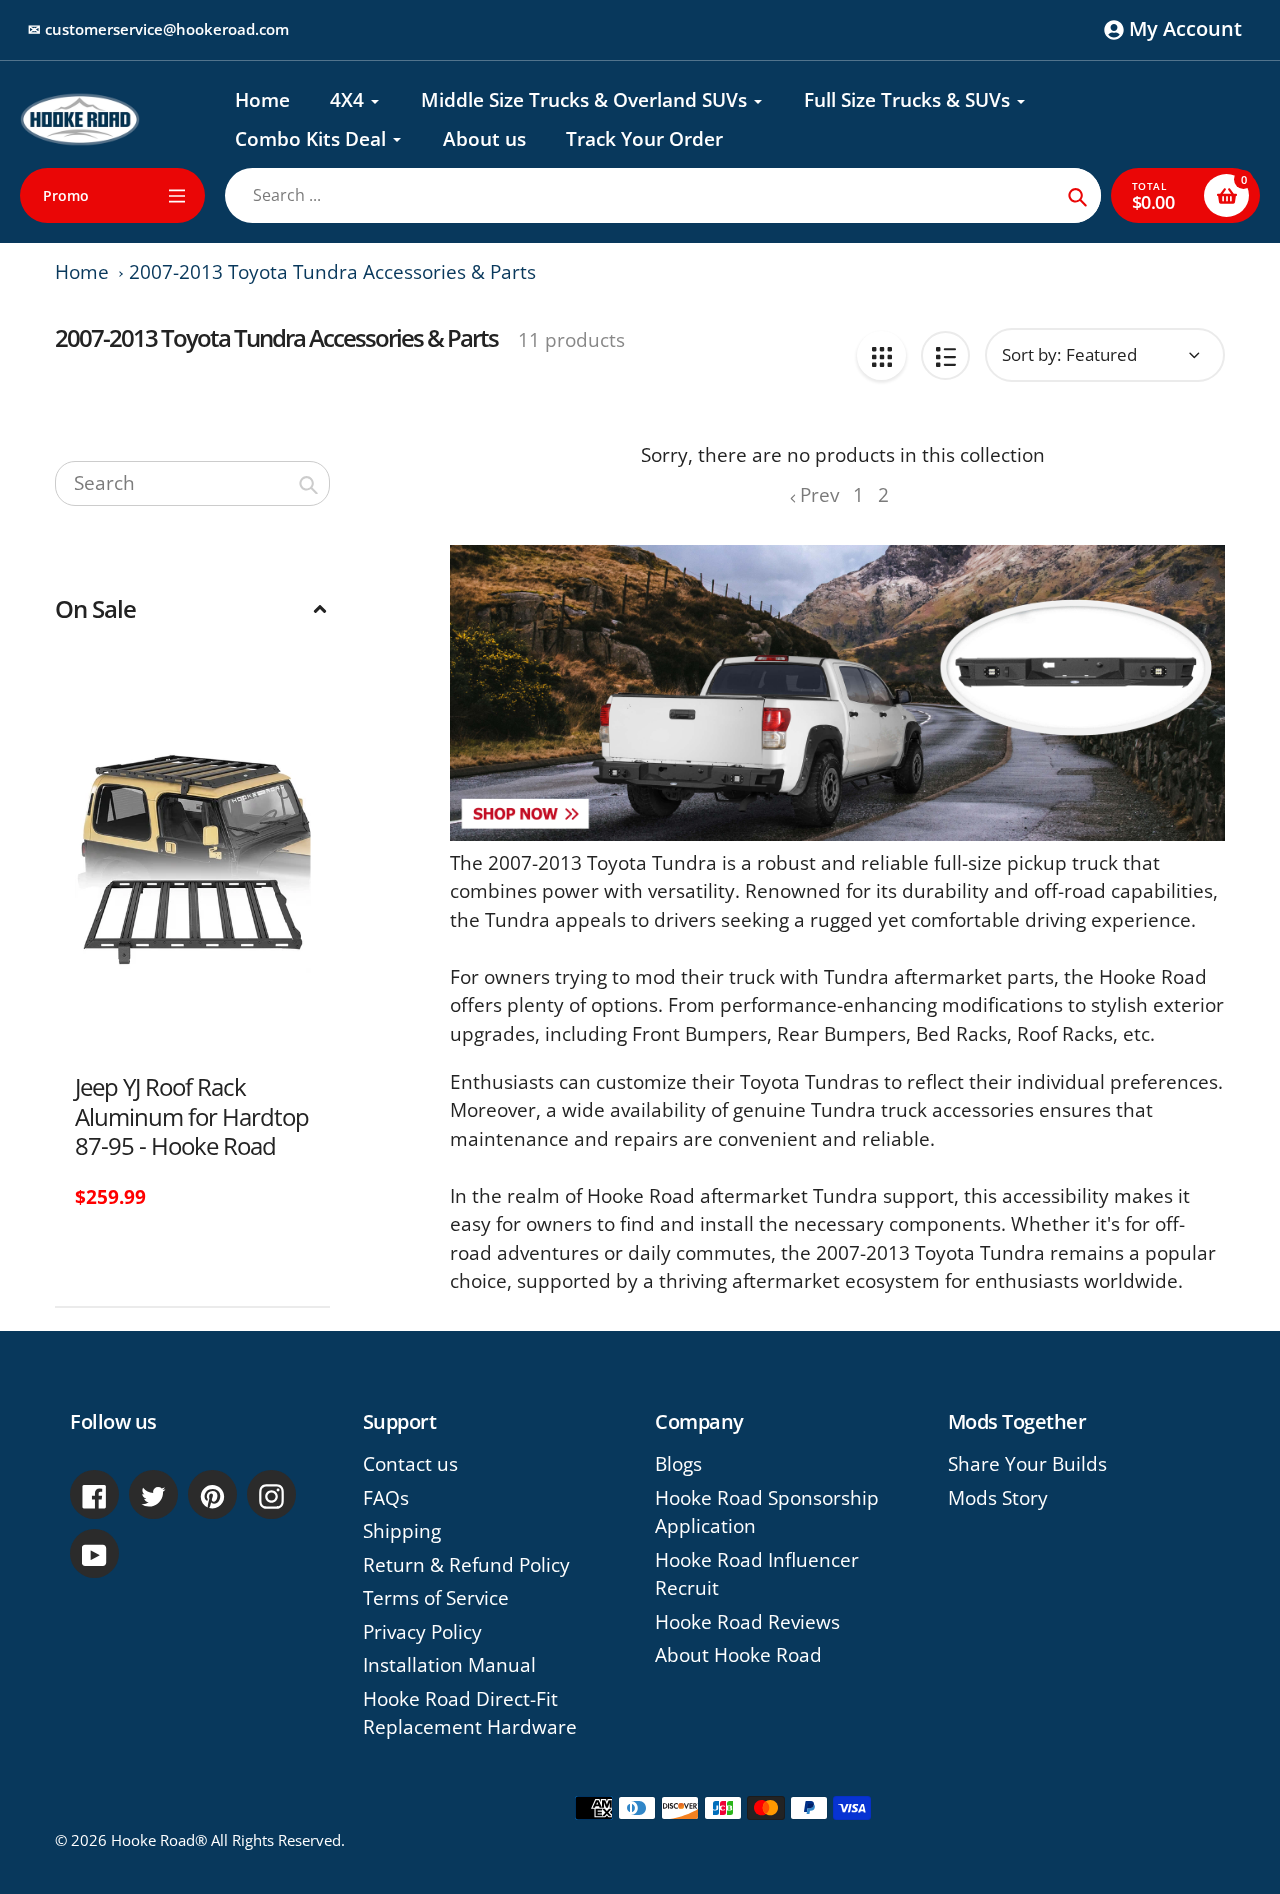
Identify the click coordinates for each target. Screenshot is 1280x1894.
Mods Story (998, 1498)
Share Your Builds (1027, 1464)
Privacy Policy (422, 1632)
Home (82, 272)
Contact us (410, 1464)
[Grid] (881, 355)
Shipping (402, 1531)
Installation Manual (449, 1665)
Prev (819, 495)
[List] (945, 355)
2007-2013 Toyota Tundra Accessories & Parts (332, 272)
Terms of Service (436, 1598)
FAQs (386, 1498)
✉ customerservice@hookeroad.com (158, 29)
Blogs (678, 1464)
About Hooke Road (738, 1655)
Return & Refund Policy (466, 1565)
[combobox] (192, 483)
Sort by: (1031, 354)
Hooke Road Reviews (747, 1622)
